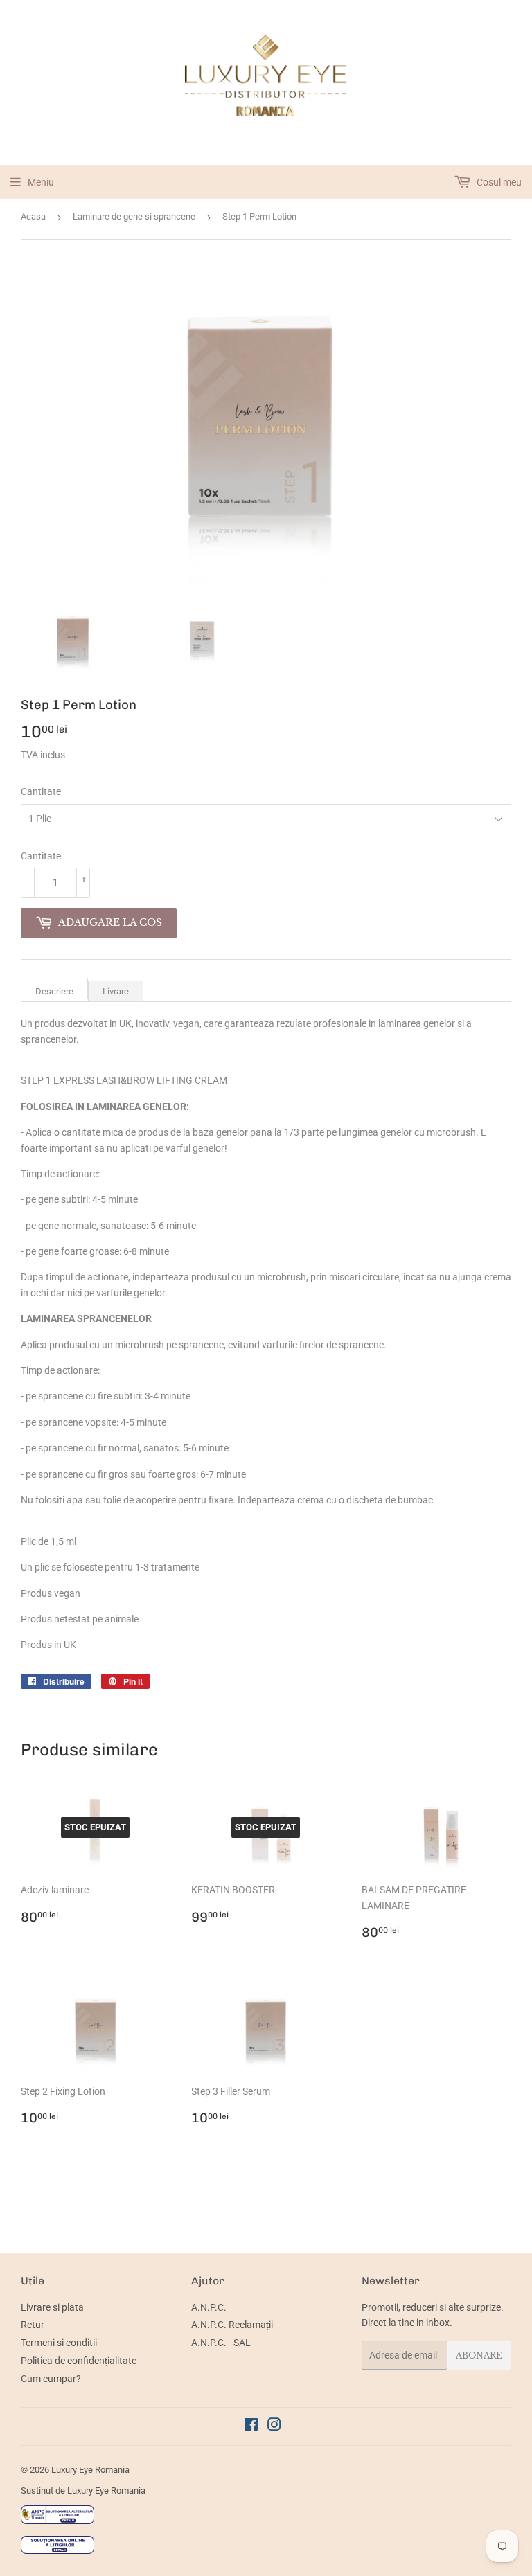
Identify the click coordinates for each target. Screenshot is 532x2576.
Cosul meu (498, 182)
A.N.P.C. (209, 2307)
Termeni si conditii (59, 2343)
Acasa (33, 216)
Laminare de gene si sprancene (134, 216)
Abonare (479, 2355)
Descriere (54, 991)
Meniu (41, 182)
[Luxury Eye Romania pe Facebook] (251, 2426)
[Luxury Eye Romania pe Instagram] (274, 2426)
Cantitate (41, 791)
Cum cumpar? (51, 2379)
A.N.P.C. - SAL (221, 2343)
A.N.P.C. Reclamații (232, 2325)
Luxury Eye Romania (90, 2470)
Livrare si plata (52, 2307)
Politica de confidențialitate (79, 2361)
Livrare (116, 991)
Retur (33, 2325)
